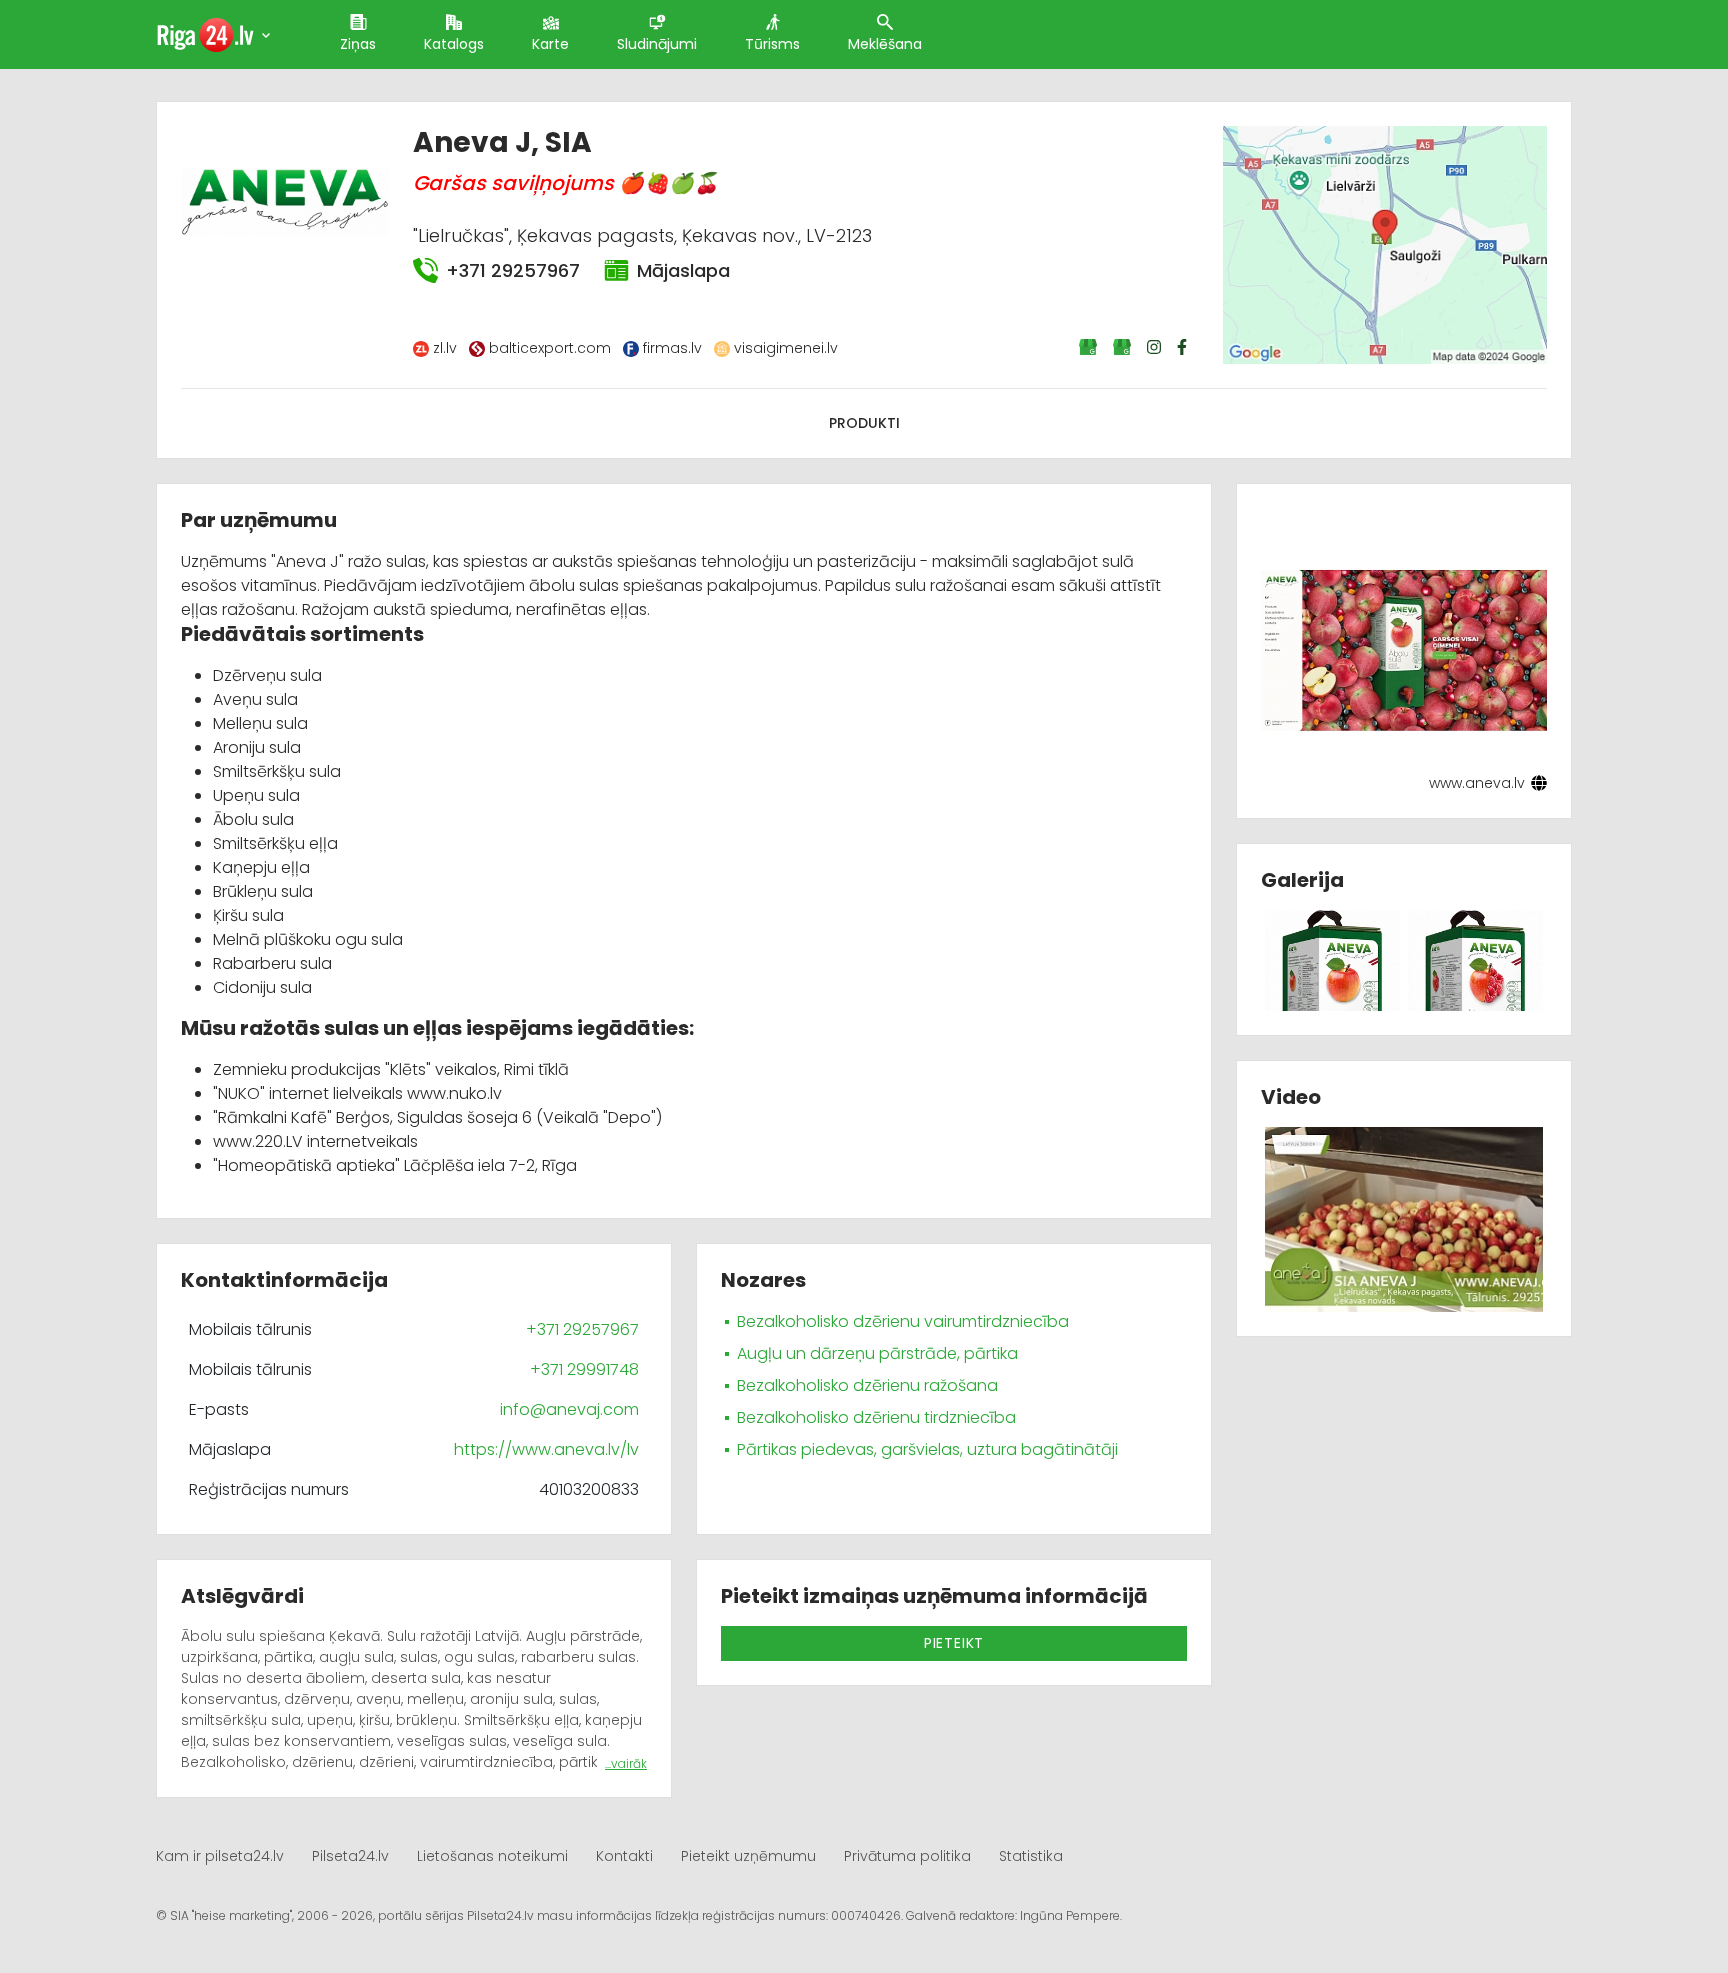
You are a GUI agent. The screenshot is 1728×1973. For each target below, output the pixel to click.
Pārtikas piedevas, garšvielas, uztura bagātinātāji (927, 1449)
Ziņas (358, 44)
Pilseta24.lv (350, 1856)
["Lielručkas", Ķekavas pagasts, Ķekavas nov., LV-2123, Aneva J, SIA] (1384, 243)
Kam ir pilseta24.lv (220, 1856)
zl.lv (445, 348)
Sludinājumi (657, 44)
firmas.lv (672, 348)
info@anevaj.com (569, 1409)
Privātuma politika (907, 1856)
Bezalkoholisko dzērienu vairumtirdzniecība (903, 1321)
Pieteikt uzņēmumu (748, 1856)
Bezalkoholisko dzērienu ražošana (867, 1385)
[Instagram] (1156, 347)
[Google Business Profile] (1090, 347)
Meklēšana (885, 44)
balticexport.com (550, 348)
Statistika (1031, 1856)
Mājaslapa (683, 270)
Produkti (864, 423)
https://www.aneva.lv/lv (546, 1449)
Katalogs (454, 44)
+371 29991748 (584, 1369)
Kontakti (624, 1856)
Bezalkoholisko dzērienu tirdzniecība (876, 1417)
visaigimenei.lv (786, 348)
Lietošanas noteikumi (492, 1856)
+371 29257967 (513, 270)
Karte (550, 44)
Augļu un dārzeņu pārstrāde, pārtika (877, 1353)
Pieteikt (954, 1643)
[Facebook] (1184, 347)
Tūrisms (772, 44)
